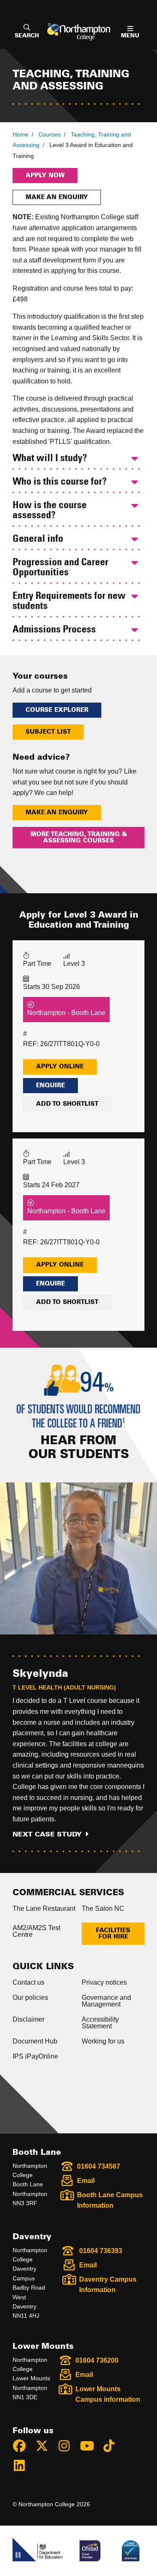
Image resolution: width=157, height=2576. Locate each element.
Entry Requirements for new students (69, 601)
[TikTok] (113, 2447)
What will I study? (50, 459)
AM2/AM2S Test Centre (36, 1931)
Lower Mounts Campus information (108, 2394)
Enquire (50, 1086)
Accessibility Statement (100, 2023)
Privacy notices (104, 1982)
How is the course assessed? (50, 511)
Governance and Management (106, 2001)
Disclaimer (28, 2019)
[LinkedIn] (23, 2467)
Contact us (28, 1982)
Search (27, 36)
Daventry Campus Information (108, 2285)
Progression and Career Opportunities (60, 568)
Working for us (103, 2041)
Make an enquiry (57, 197)
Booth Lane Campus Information (110, 2200)
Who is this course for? (60, 482)
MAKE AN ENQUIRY (57, 813)
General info (38, 539)
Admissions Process (54, 630)
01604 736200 (97, 2360)
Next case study (47, 1834)
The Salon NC (103, 1908)
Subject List (48, 732)
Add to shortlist (67, 1104)
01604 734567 (99, 2166)
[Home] (79, 32)
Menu (130, 36)
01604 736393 (101, 2251)
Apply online (60, 1067)
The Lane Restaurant (44, 1908)
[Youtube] (90, 2447)
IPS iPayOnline (35, 2056)
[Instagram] (68, 2447)
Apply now (45, 176)
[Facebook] (23, 2447)
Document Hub (35, 2041)
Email (86, 2181)
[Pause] (18, 2556)
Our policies (30, 1998)
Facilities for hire (113, 1933)
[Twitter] (46, 2447)
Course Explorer (57, 710)
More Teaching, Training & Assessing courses (79, 837)
